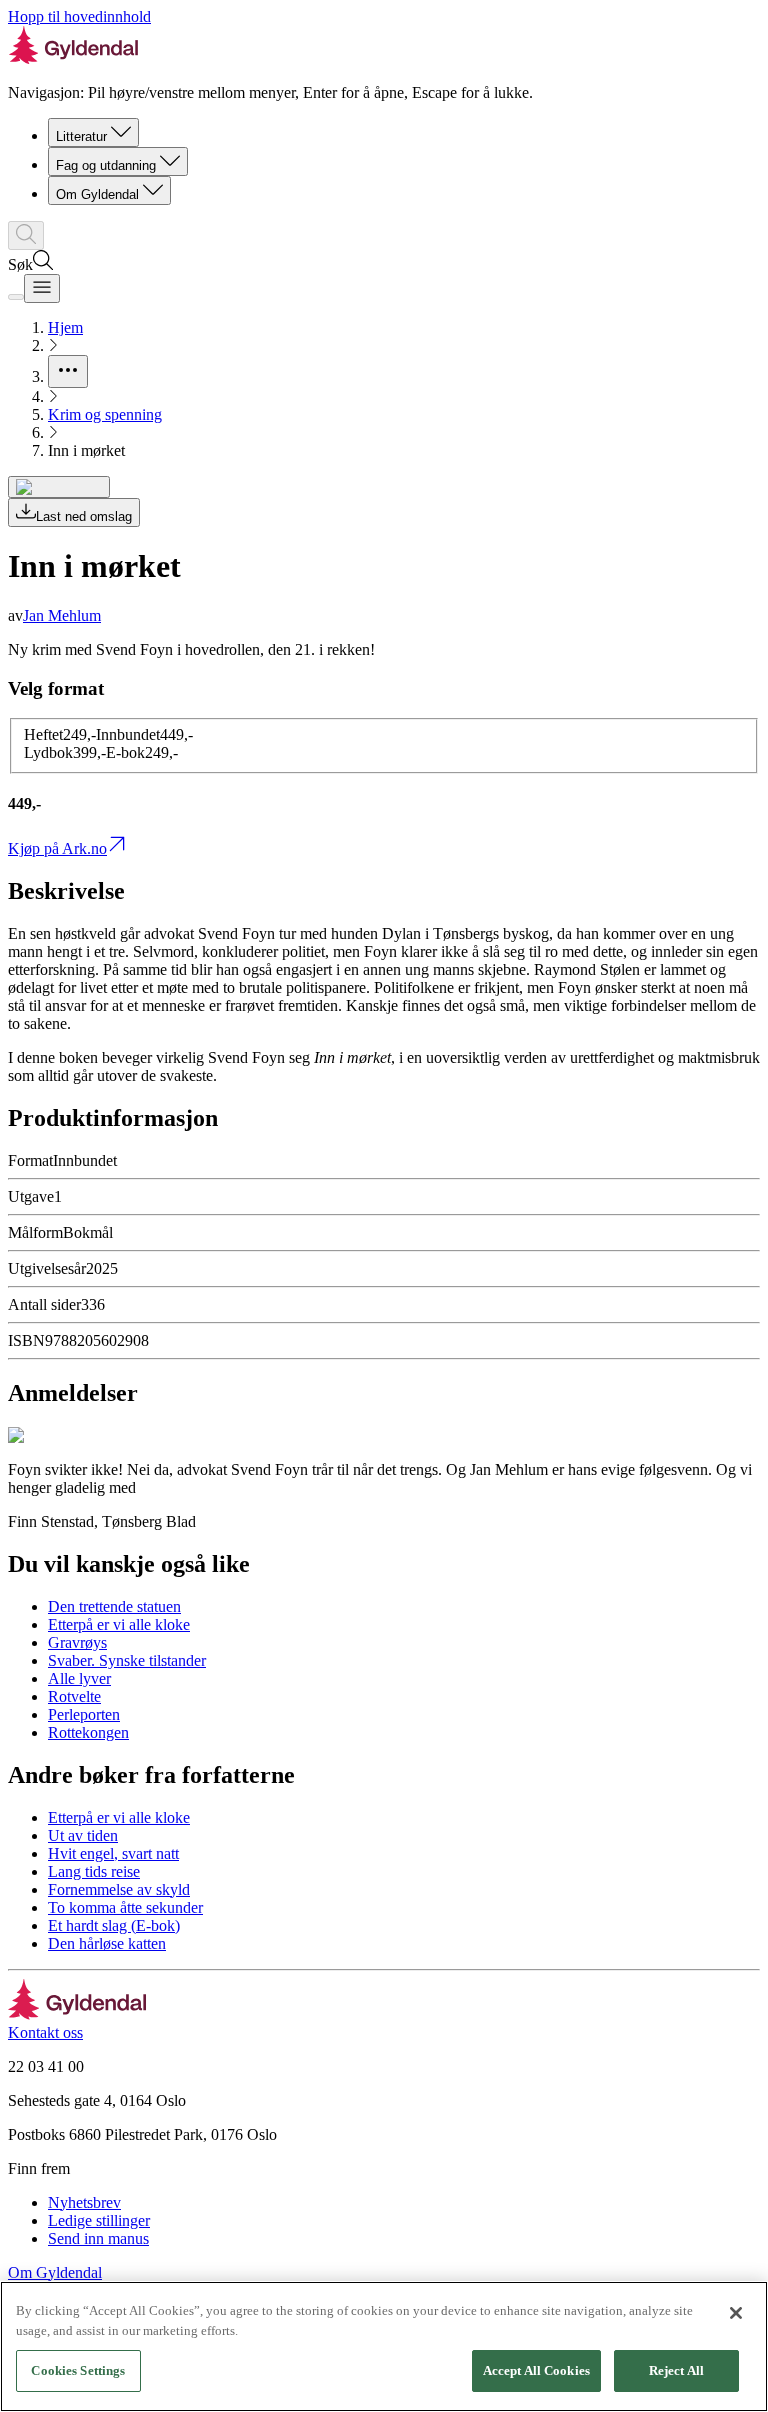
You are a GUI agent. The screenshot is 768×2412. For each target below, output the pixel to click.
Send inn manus (98, 2238)
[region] (384, 2346)
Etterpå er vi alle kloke (119, 1624)
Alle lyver (79, 1678)
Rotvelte (74, 1696)
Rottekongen (88, 1732)
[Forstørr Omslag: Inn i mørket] (59, 487)
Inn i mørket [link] (86, 450)
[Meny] (42, 288)
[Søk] (26, 235)
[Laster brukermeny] (16, 297)
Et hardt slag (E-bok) (114, 1925)
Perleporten (84, 1714)
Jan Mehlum (62, 615)
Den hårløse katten (107, 1943)
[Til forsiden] (77, 2014)
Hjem (65, 327)
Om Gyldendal (97, 194)
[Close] (736, 2313)
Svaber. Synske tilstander (127, 1660)
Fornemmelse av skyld (119, 1889)
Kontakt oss (45, 2032)
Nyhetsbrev (84, 2202)
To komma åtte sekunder (125, 1907)
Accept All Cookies (536, 2370)
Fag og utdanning (106, 165)
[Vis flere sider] (68, 371)
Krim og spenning (105, 414)
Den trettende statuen (114, 1606)
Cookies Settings (78, 2370)
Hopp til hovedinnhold (79, 16)
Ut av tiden (83, 1835)
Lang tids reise (94, 1871)
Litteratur (81, 136)
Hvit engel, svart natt (113, 1853)
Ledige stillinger (99, 2220)
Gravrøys (77, 1642)
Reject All (676, 2370)
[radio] (60, 734)
